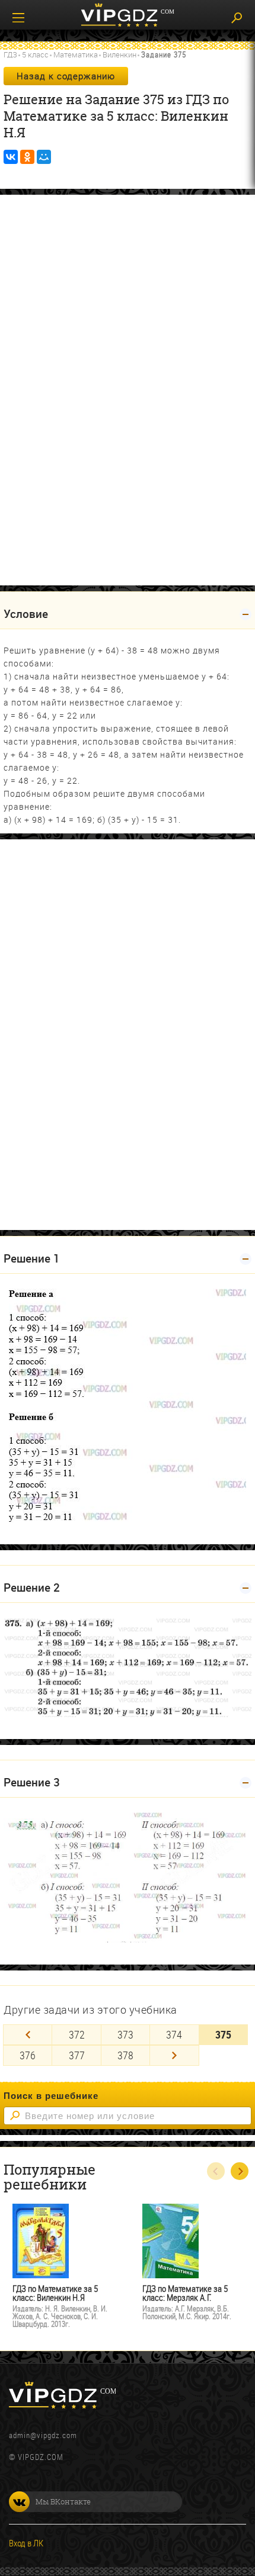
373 (125, 2034)
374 (174, 2034)
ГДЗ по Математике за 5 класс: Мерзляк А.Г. (185, 2293)
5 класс (35, 54)
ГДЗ (10, 54)
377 (77, 2055)
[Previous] (28, 2035)
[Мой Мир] (44, 157)
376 (28, 2055)
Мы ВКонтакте (63, 2501)
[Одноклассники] (27, 157)
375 (223, 2034)
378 (125, 2055)
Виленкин (119, 54)
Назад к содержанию (66, 76)
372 (77, 2034)
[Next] (174, 2055)
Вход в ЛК (26, 2543)
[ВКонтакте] (11, 157)
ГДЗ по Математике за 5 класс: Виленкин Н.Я (55, 2293)
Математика (76, 54)
